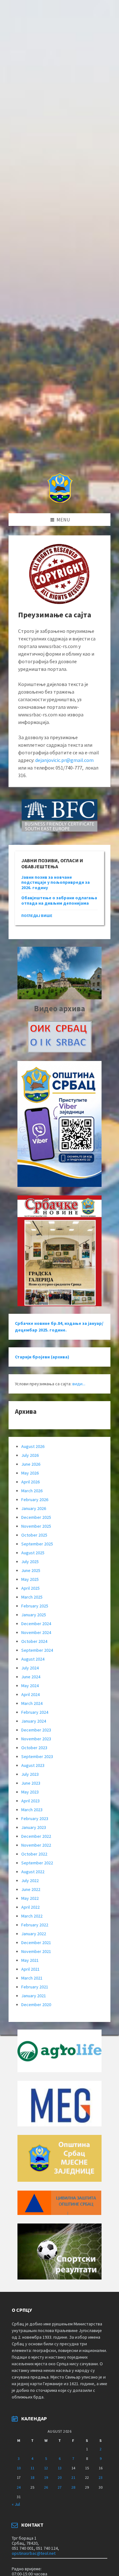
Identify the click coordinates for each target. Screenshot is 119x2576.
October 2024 (34, 1641)
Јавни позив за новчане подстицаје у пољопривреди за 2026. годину (56, 883)
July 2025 (30, 1562)
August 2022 (33, 1872)
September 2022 (37, 1863)
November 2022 (36, 1845)
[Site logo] (60, 501)
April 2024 (30, 1694)
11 (32, 2468)
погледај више (37, 916)
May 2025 (30, 1579)
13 (60, 2468)
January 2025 (34, 1615)
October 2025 (34, 1535)
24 (19, 2487)
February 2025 (35, 1606)
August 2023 (33, 1765)
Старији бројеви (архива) (42, 1357)
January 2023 (34, 1827)
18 (32, 2477)
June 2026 (31, 1464)
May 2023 (30, 1792)
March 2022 (32, 1916)
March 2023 (32, 1810)
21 (73, 2477)
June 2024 (31, 1677)
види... (79, 1384)
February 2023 (35, 1818)
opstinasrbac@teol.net (34, 2553)
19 (46, 2477)
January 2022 (34, 1934)
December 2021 (36, 1943)
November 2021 (36, 1951)
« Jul (16, 2504)
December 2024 (36, 1624)
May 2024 (30, 1686)
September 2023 (37, 1756)
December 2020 (36, 2005)
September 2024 (37, 1650)
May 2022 (30, 1898)
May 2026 (30, 1473)
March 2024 (32, 1703)
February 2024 (35, 1712)
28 (73, 2487)
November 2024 (36, 1632)
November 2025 (36, 1526)
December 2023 (36, 1730)
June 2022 (31, 1889)
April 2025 (30, 1588)
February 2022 (35, 1925)
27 (60, 2487)
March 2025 (32, 1597)
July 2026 (30, 1455)
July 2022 (30, 1881)
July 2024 (30, 1668)
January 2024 (34, 1721)
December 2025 (36, 1517)
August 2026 (33, 1446)
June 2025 (31, 1570)
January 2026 (34, 1508)
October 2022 (34, 1854)
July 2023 (30, 1774)
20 (60, 2477)
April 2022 (30, 1907)
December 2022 (36, 1836)
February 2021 (35, 1987)
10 (19, 2468)
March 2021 (32, 1978)
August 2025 (33, 1553)
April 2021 (30, 1969)
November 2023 (36, 1739)
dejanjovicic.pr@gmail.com (64, 760)
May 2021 (30, 1960)
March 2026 (32, 1491)
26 (46, 2487)
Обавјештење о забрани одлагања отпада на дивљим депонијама (59, 900)
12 (46, 2468)
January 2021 (34, 1996)
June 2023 (31, 1783)
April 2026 (30, 1482)
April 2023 (30, 1801)
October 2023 (34, 1748)
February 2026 (35, 1500)
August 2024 (33, 1659)
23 (101, 2477)
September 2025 (37, 1544)
